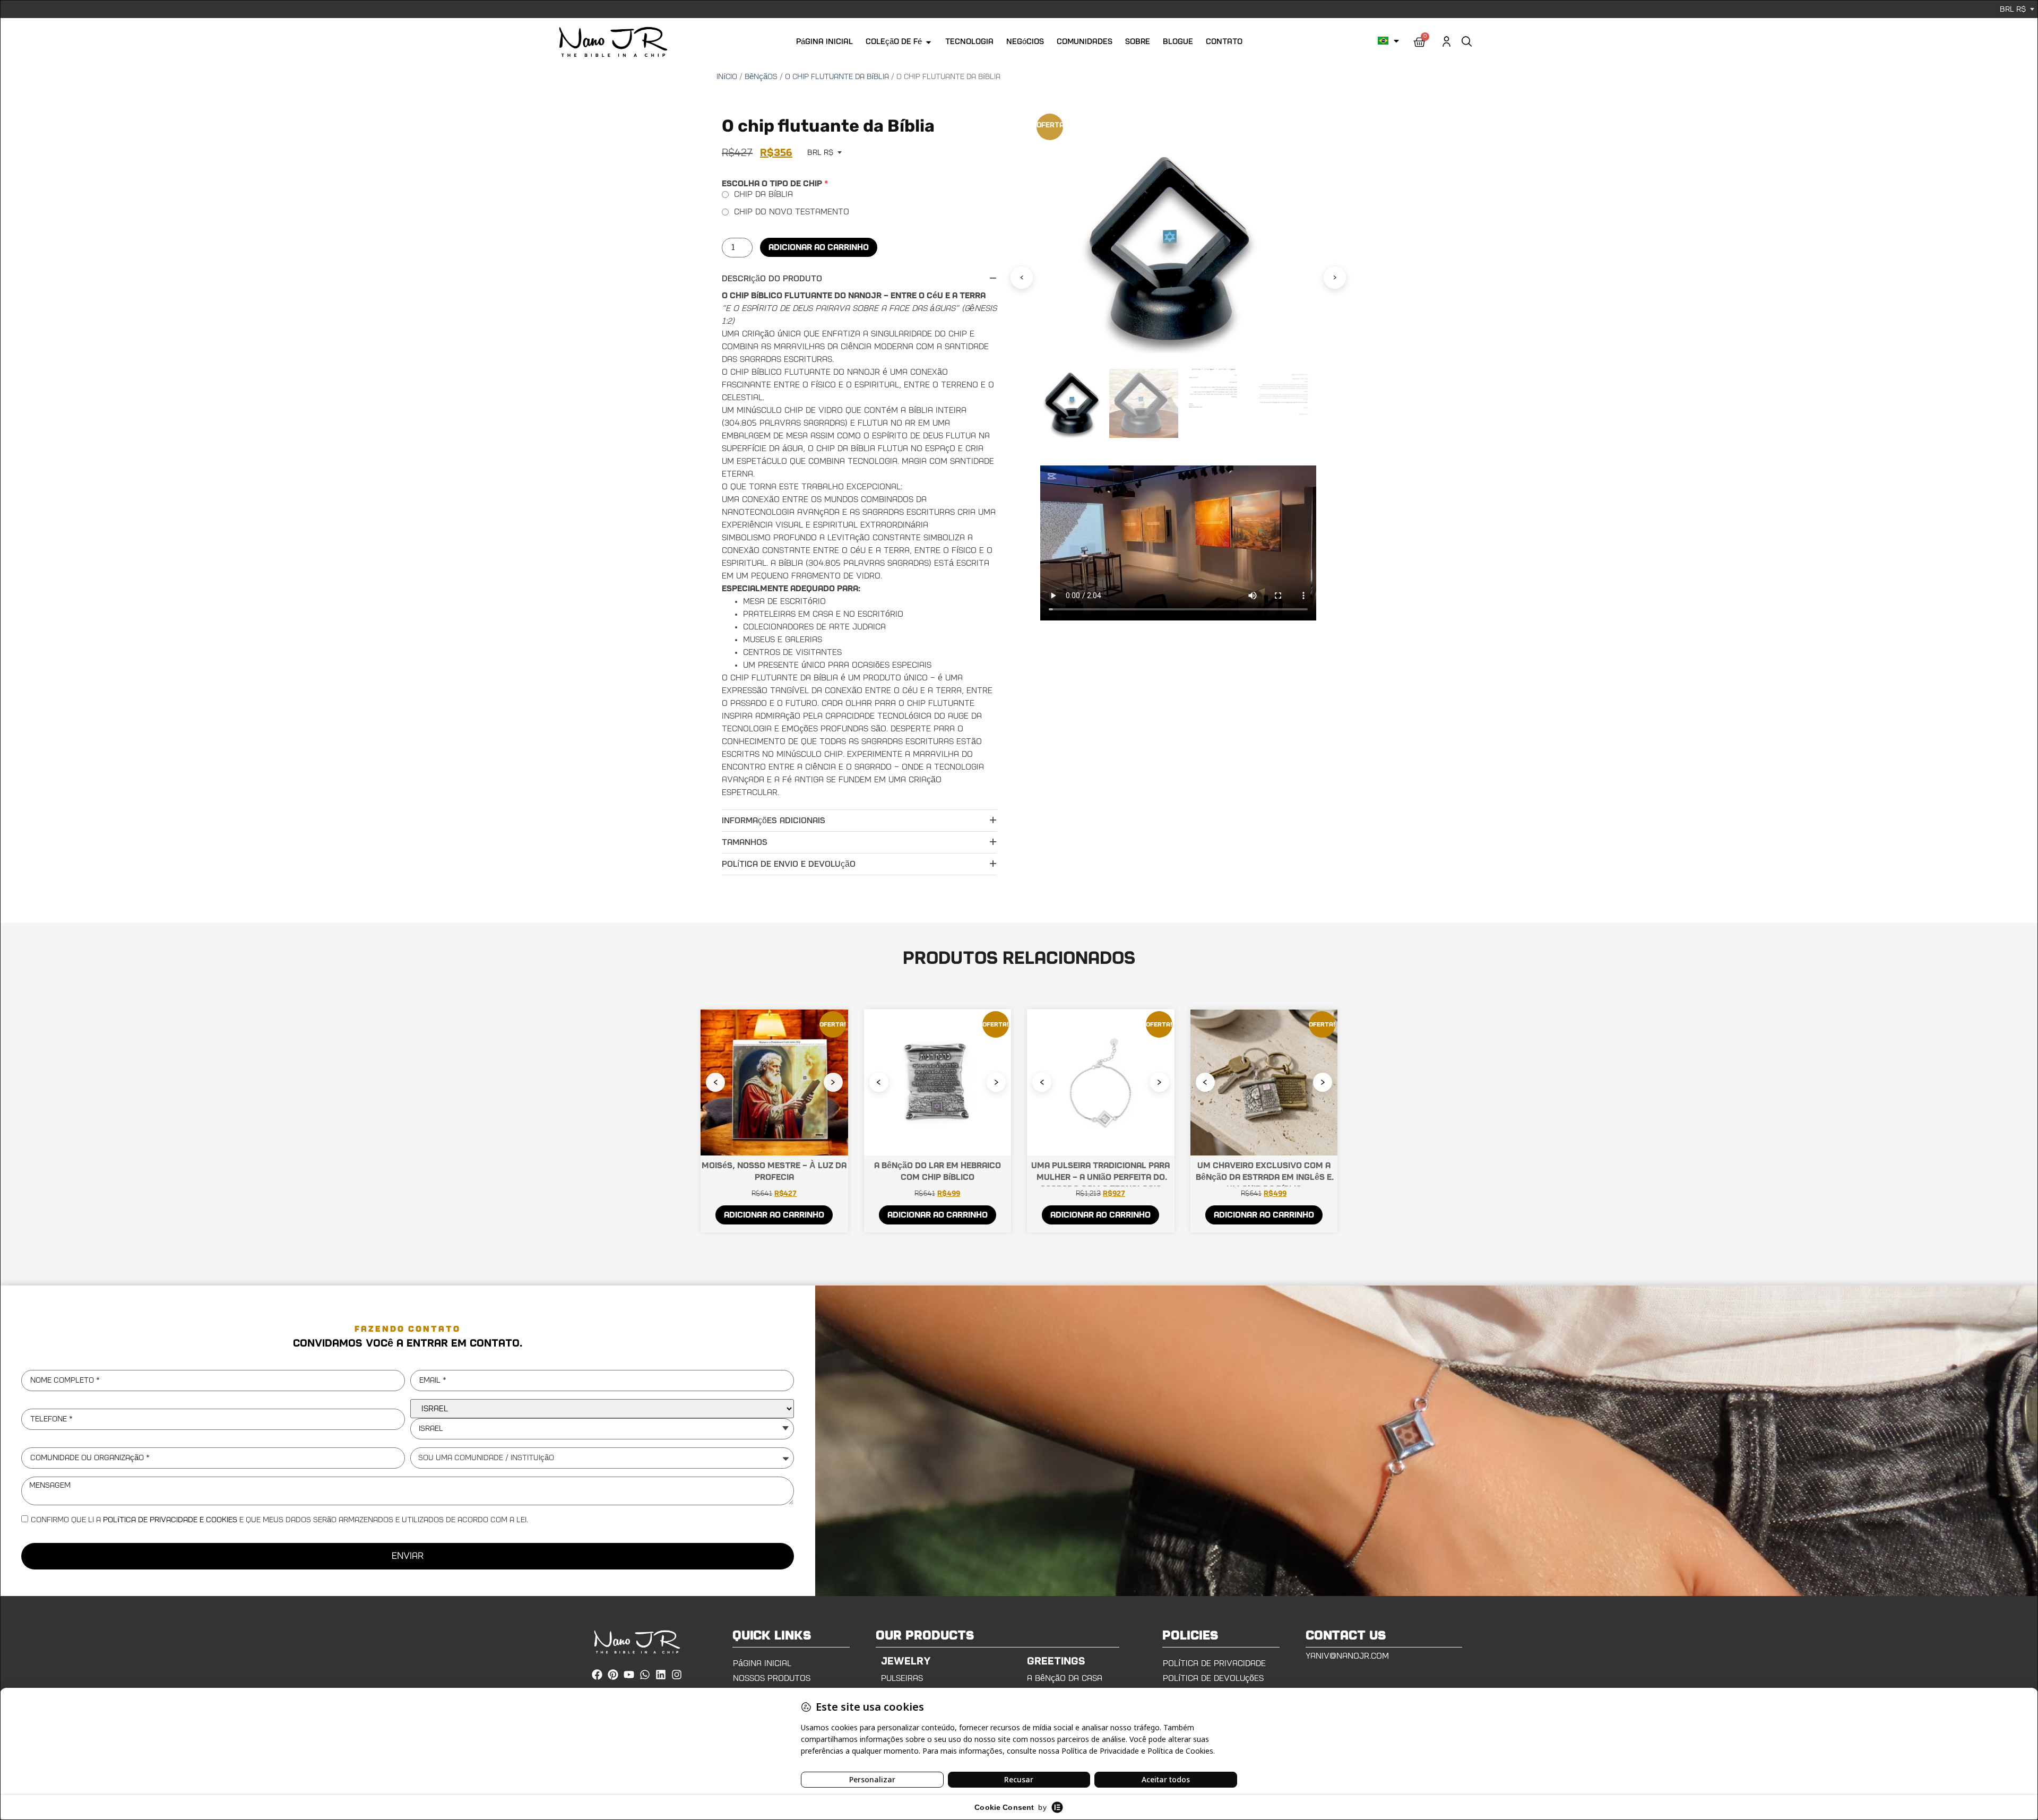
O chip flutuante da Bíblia (837, 77)
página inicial (762, 1663)
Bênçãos (761, 77)
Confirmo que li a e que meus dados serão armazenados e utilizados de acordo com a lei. (279, 1520)
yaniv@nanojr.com (1347, 1656)
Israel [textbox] (431, 1429)
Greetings (1056, 1661)
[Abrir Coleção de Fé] (929, 42)
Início (727, 77)
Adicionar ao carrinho (819, 247)
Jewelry (906, 1661)
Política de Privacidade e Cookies (170, 1520)
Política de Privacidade (1214, 1663)
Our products (925, 1636)
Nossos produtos (772, 1678)
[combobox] (602, 1429)
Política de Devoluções (1213, 1678)
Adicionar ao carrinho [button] (774, 1215)
